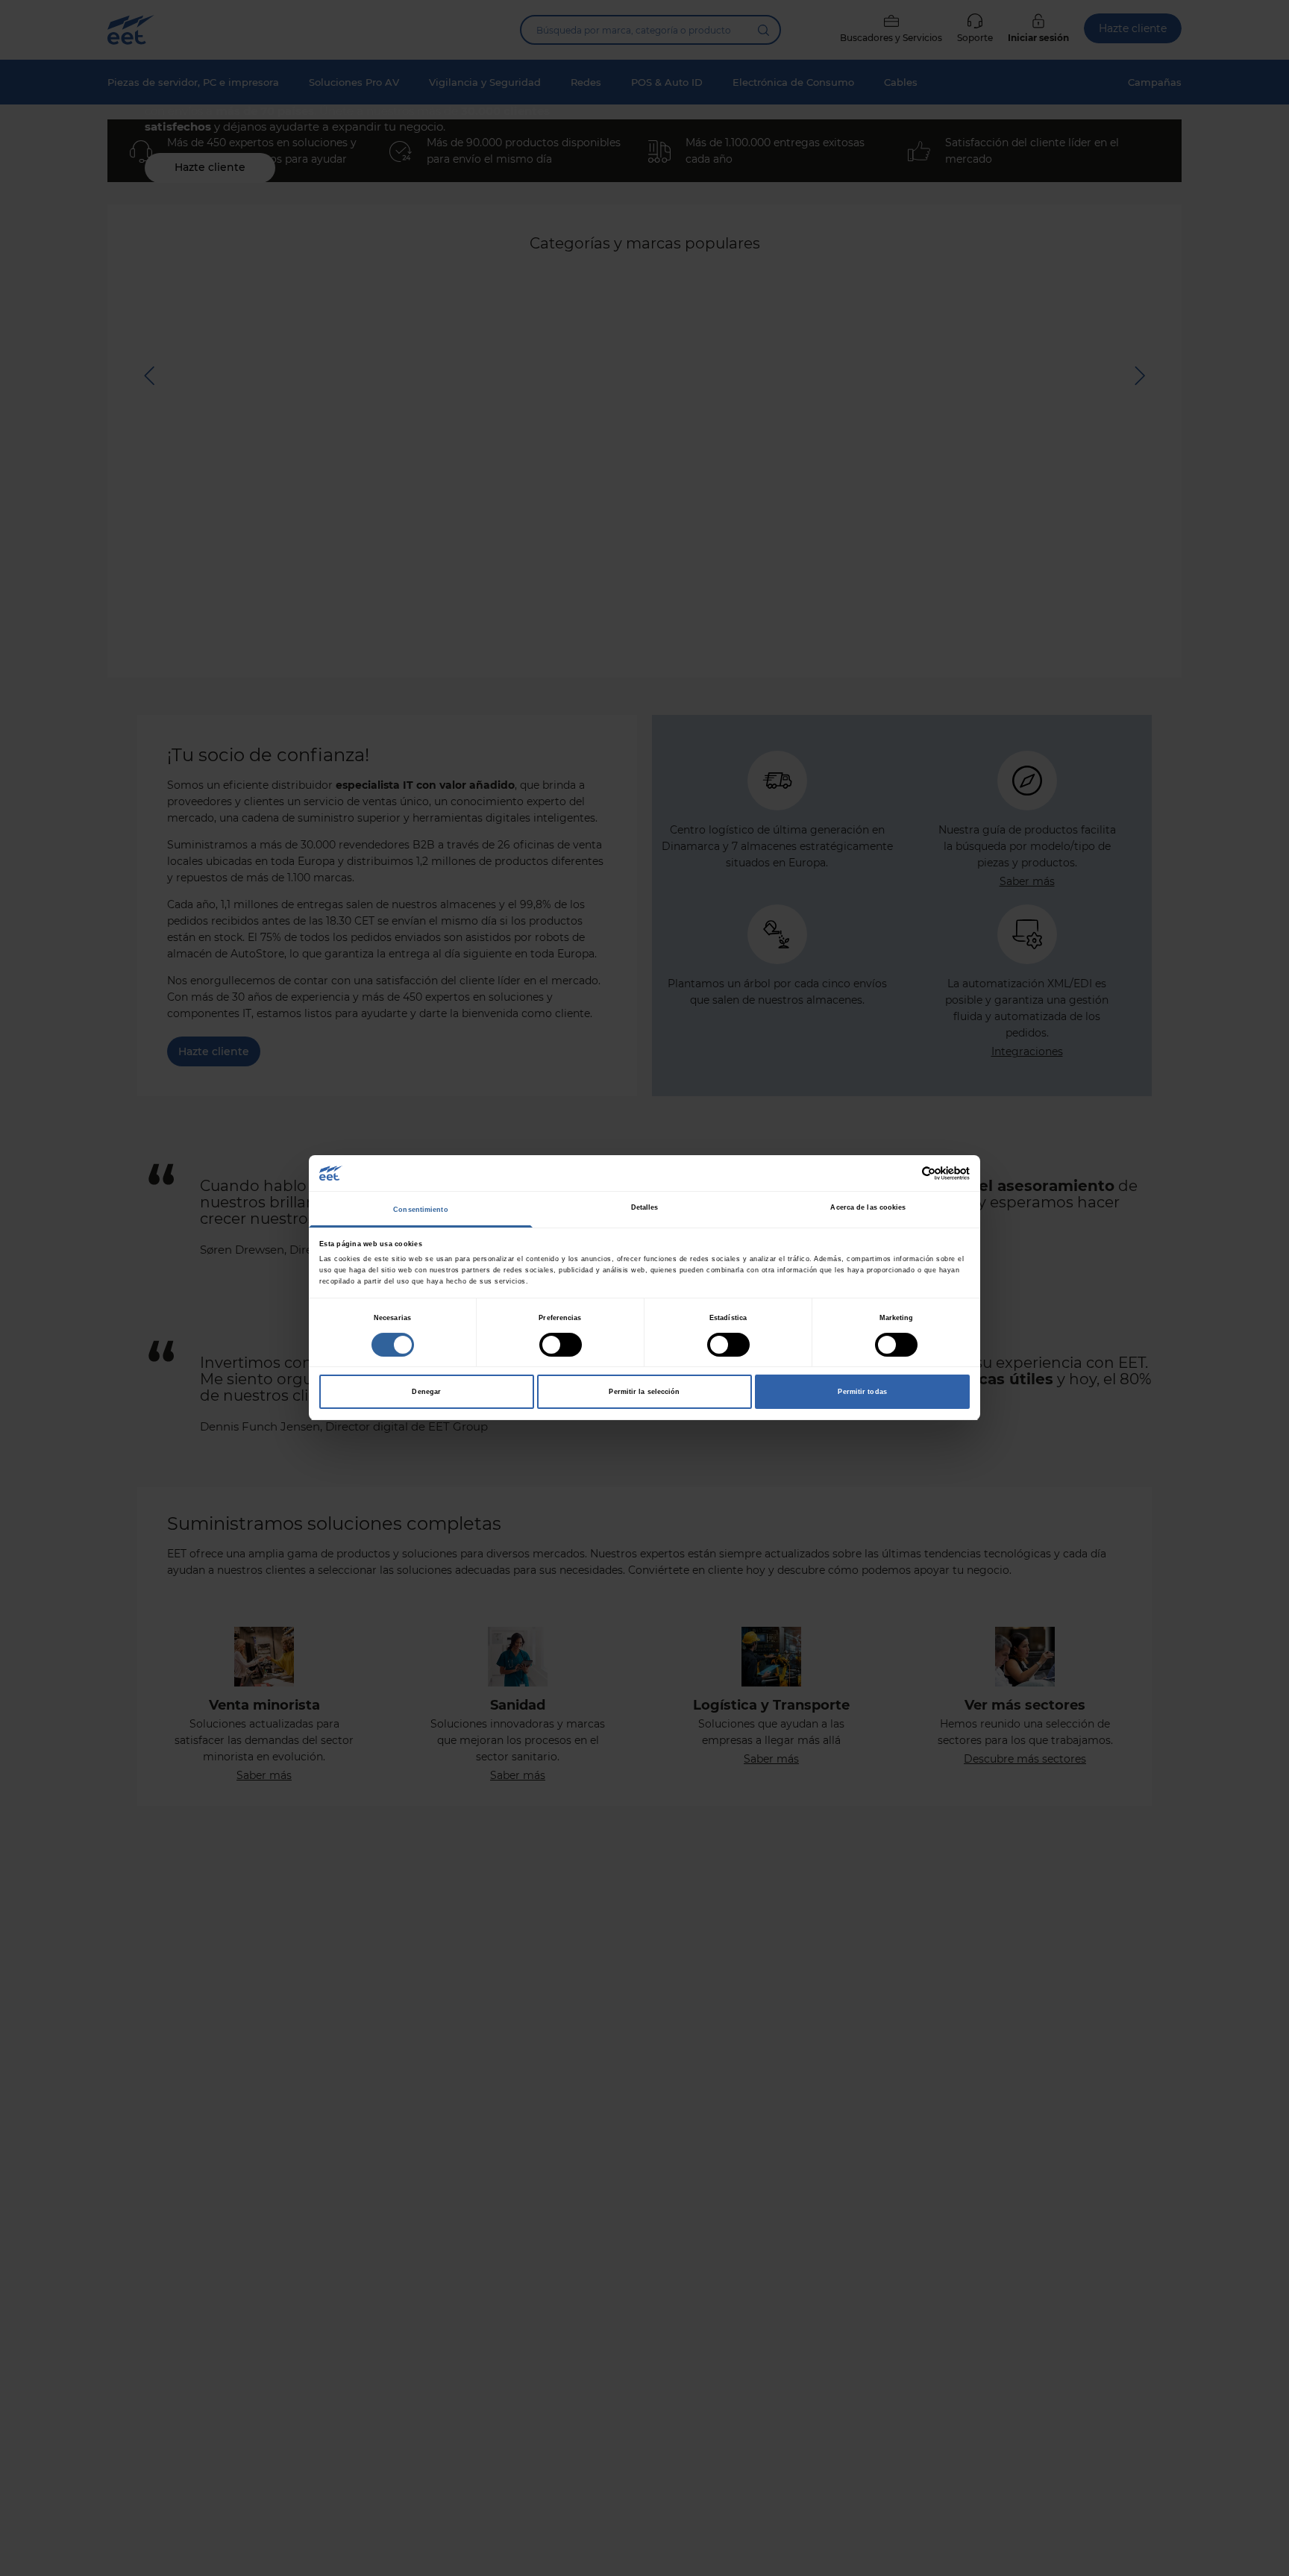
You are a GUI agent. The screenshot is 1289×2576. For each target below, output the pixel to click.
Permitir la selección (644, 1392)
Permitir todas (862, 1392)
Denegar (426, 1392)
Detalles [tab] (645, 1207)
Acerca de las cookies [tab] (868, 1207)
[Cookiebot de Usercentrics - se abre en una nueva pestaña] (904, 1173)
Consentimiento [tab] (420, 1210)
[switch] (561, 1345)
